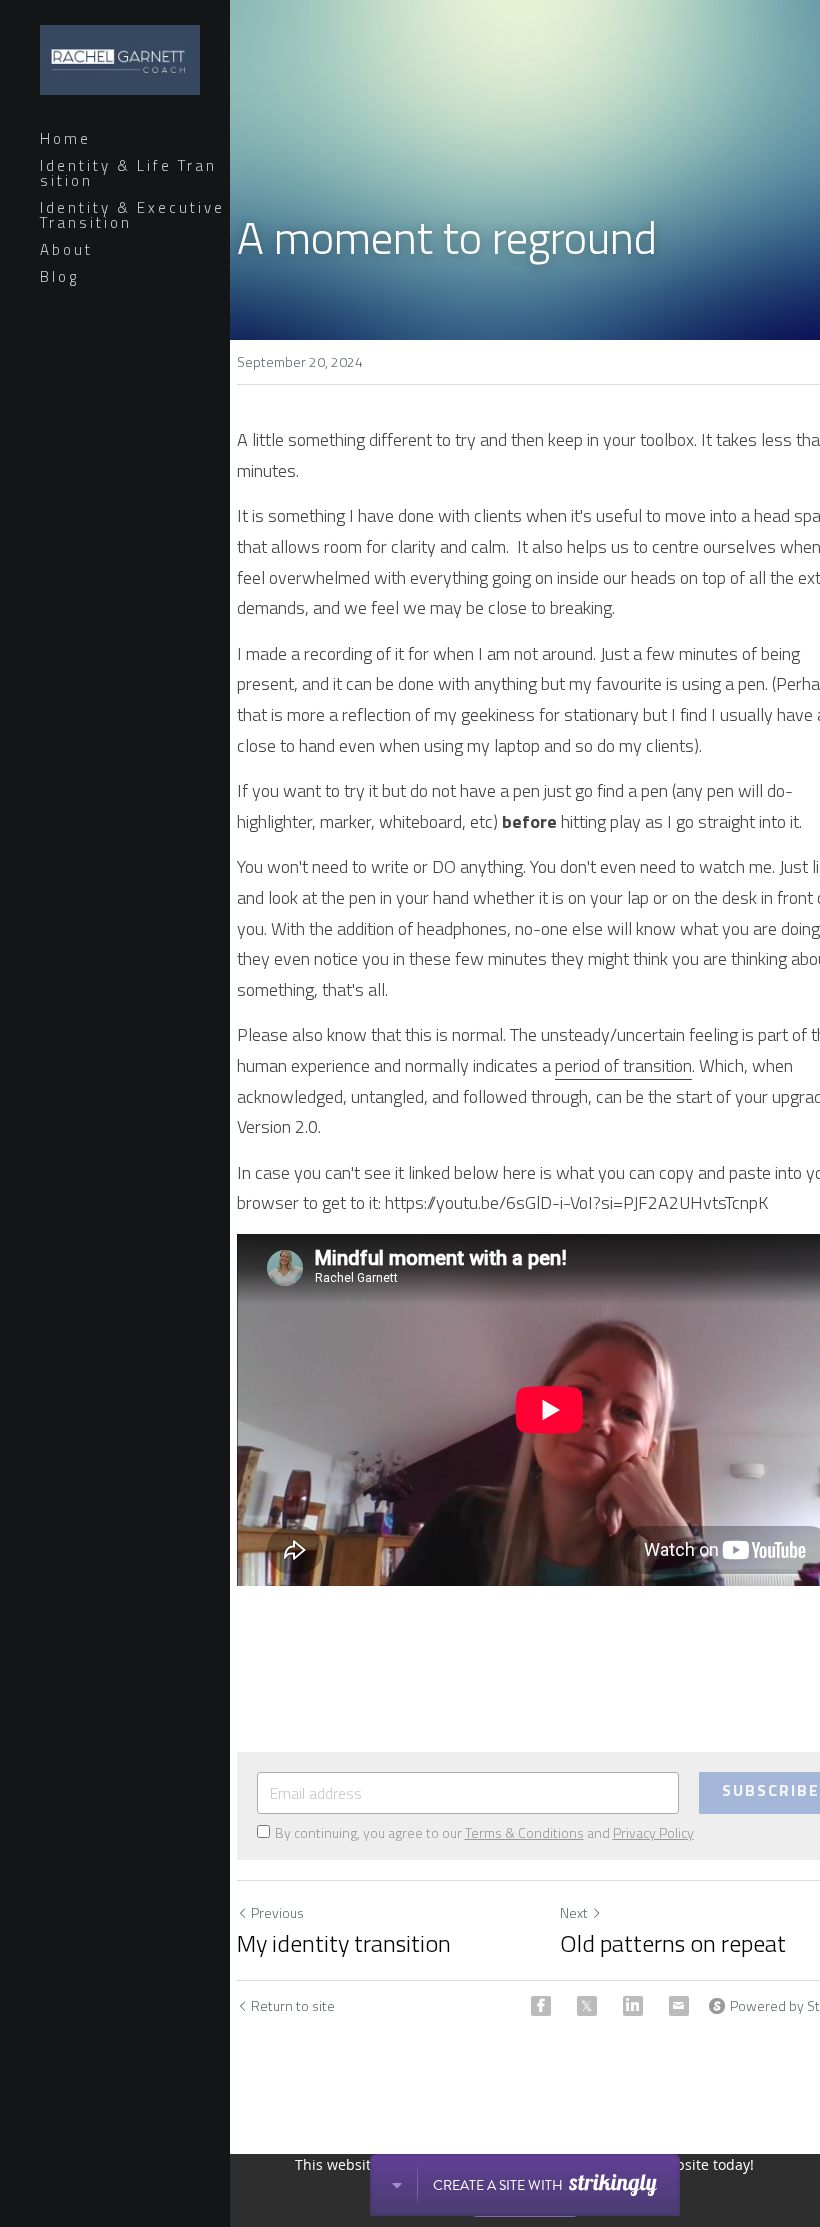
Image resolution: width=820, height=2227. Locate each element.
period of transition (623, 1065)
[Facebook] (541, 2006)
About (66, 249)
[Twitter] (587, 2006)
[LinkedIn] (633, 2006)
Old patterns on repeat (673, 1943)
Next (574, 1912)
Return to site (293, 2006)
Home (65, 138)
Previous (277, 1912)
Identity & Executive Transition (132, 215)
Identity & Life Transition (128, 173)
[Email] (679, 2006)
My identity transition (344, 1943)
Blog (59, 276)
